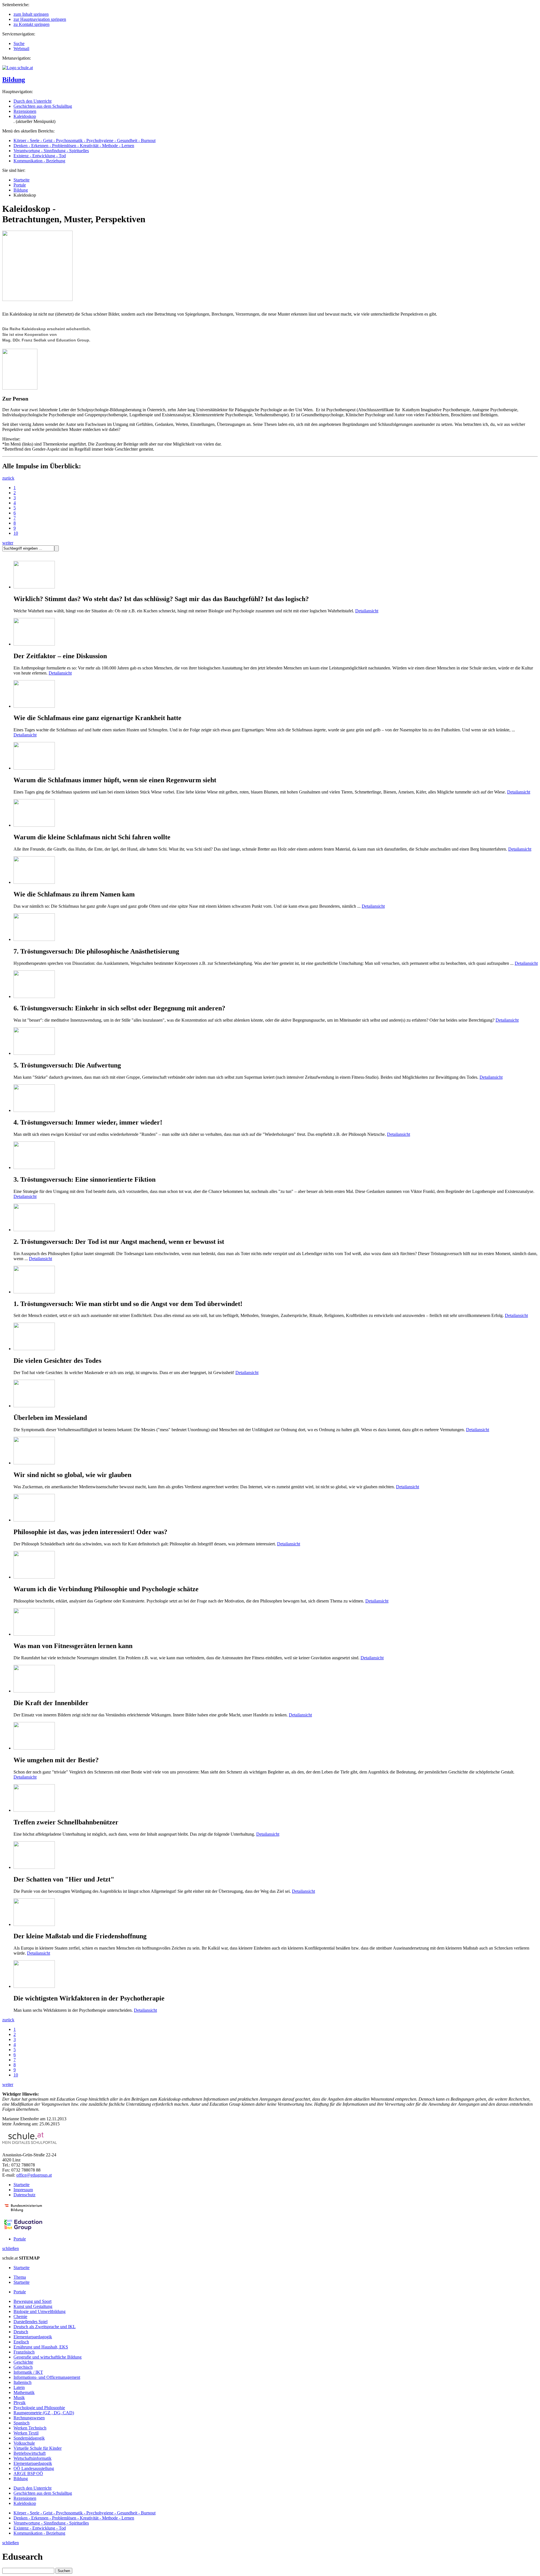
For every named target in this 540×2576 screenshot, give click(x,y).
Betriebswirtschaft (30, 2453)
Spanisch (22, 2423)
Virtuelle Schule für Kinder (38, 2448)
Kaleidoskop (25, 116)
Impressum (23, 2190)
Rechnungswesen (29, 2418)
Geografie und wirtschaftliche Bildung (48, 2357)
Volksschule (24, 2443)
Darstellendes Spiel (31, 2322)
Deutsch (21, 2332)
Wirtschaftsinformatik (32, 2458)
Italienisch (22, 2382)
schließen (11, 2248)
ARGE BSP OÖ (28, 2473)
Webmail (21, 49)
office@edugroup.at (34, 2175)
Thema (20, 2277)
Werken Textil (26, 2433)
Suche (19, 43)
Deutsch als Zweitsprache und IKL (45, 2327)
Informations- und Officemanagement (47, 2377)
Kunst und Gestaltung (33, 2306)
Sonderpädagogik (29, 2438)
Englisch (21, 2342)
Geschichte (23, 2362)
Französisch (24, 2352)
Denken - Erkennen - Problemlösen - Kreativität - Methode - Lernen (74, 146)
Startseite (22, 180)
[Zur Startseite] (18, 68)
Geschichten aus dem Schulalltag (43, 106)
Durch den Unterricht (32, 101)
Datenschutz (24, 2195)
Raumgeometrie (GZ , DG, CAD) (44, 2413)
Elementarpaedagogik (33, 2337)
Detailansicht (367, 611)
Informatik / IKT (28, 2372)
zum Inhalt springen (31, 14)
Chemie (20, 2317)
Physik (20, 2403)
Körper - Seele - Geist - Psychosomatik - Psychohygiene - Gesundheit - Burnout (85, 141)
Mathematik (24, 2392)
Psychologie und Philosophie (39, 2408)
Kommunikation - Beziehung (39, 161)
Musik (19, 2398)
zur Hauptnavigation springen (40, 19)
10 (16, 533)
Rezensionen (25, 111)
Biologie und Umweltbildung (40, 2311)
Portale (20, 185)
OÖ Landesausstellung (34, 2468)
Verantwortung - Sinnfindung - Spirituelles (51, 151)
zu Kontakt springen (31, 24)
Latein (19, 2387)
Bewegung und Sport (32, 2301)
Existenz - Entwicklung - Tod (40, 156)
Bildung (14, 80)
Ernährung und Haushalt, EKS (41, 2347)
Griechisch (23, 2367)
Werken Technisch (30, 2428)
